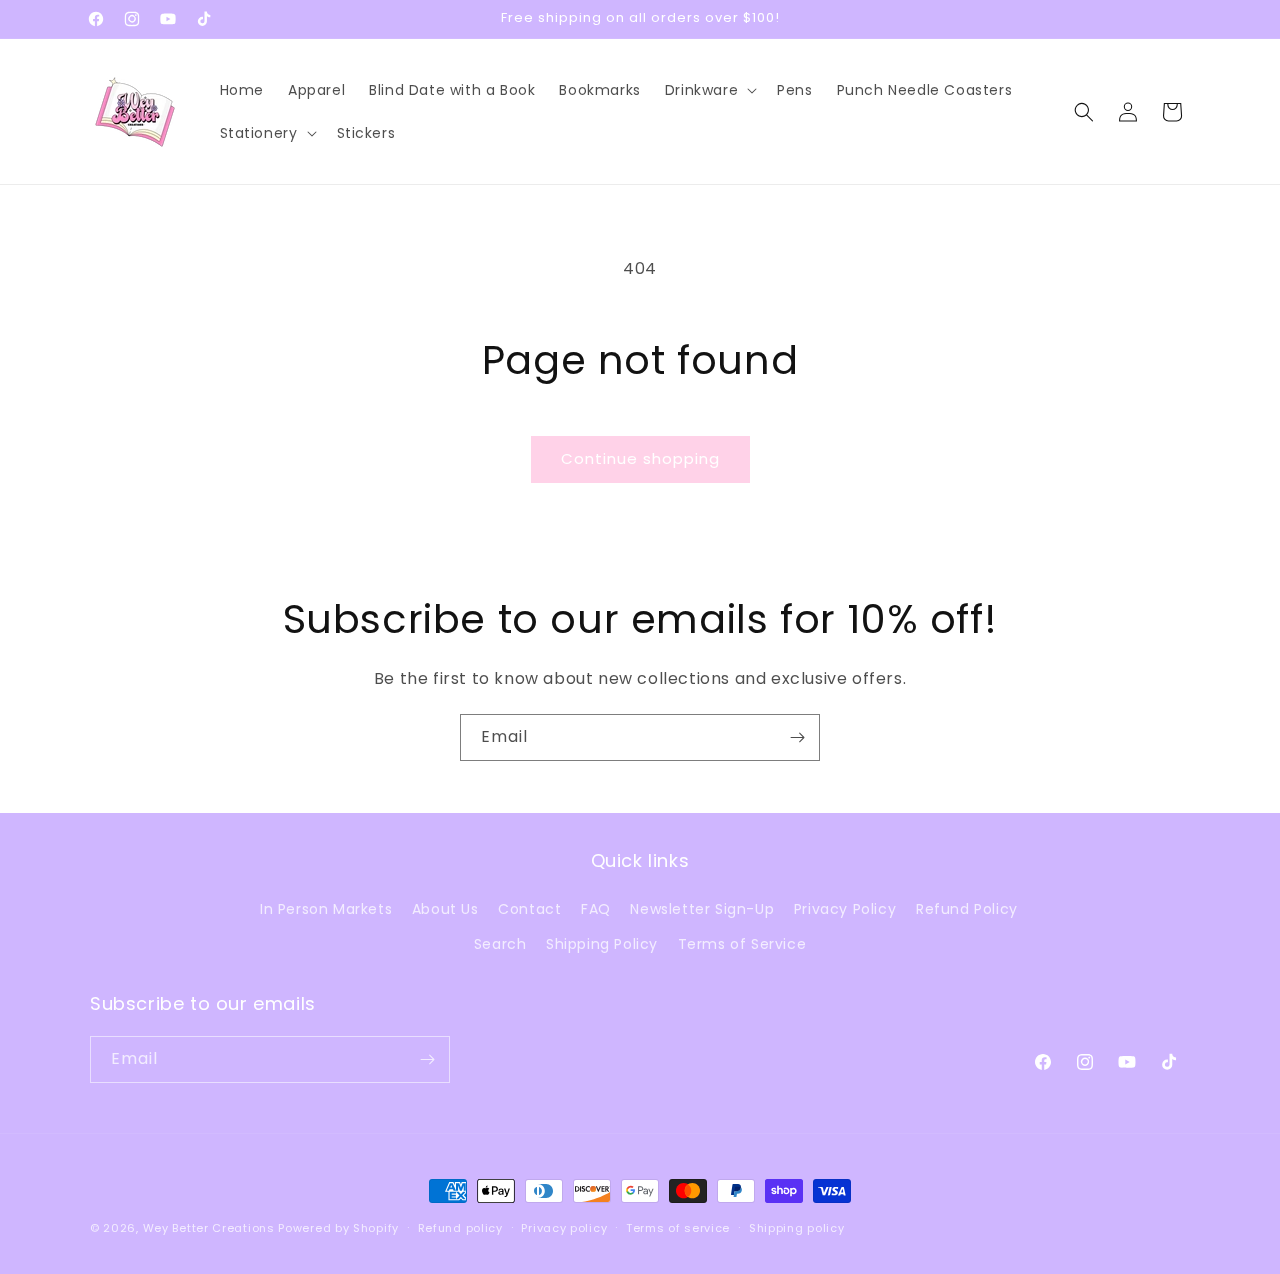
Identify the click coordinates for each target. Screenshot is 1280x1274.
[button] (709, 90)
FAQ (596, 909)
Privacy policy (564, 1228)
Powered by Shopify (338, 1228)
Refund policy (460, 1228)
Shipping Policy (602, 944)
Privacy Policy (845, 909)
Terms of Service (742, 944)
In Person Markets (326, 909)
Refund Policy (967, 909)
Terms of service (678, 1228)
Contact (529, 909)
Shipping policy (797, 1228)
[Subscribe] (797, 737)
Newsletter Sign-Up (702, 909)
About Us (445, 909)
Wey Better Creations (209, 1228)
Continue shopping (640, 458)
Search (500, 944)
